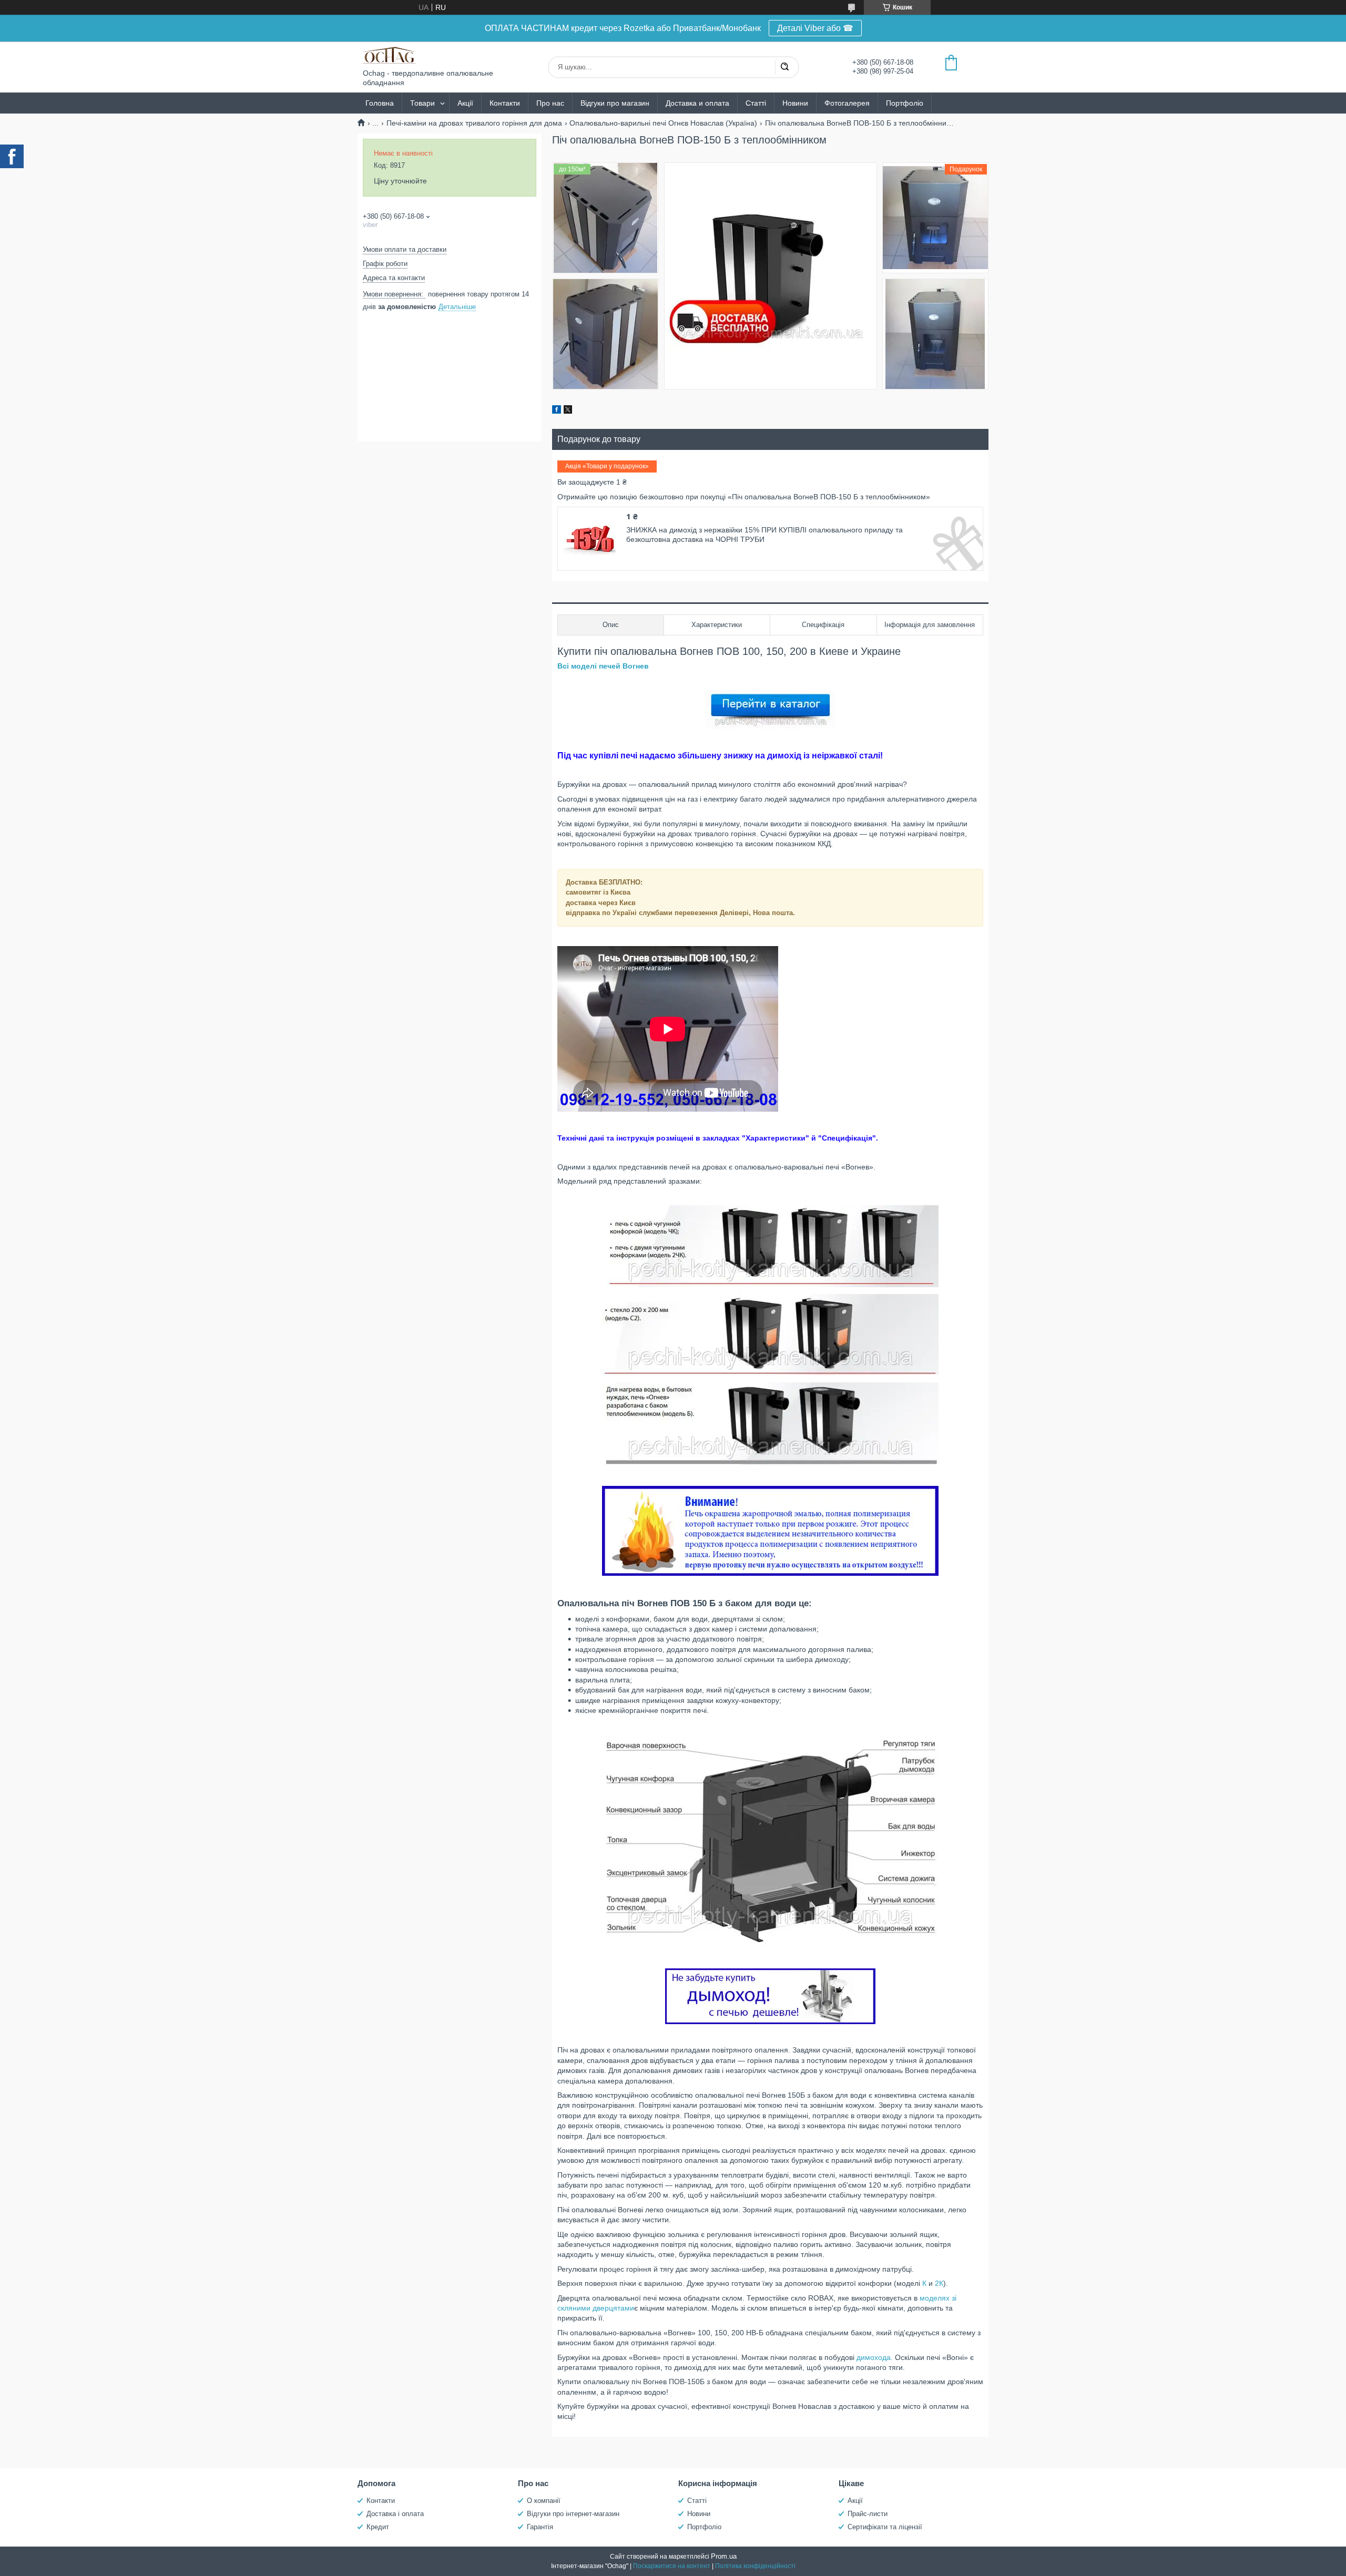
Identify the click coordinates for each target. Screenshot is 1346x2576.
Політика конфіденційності (755, 2566)
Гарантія (540, 2527)
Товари (422, 103)
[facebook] (557, 411)
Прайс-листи (868, 2514)
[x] (568, 411)
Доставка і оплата (395, 2514)
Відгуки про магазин (615, 103)
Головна (380, 103)
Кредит (378, 2527)
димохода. (875, 2357)
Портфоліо (905, 103)
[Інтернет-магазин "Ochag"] (389, 55)
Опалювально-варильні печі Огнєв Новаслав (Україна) (663, 123)
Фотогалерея (847, 103)
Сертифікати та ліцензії (885, 2527)
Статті (756, 103)
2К (939, 2283)
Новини (795, 103)
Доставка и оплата (697, 103)
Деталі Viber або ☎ (815, 28)
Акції (465, 103)
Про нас (550, 103)
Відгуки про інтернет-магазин (573, 2514)
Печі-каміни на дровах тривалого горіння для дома (474, 123)
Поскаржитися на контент (672, 2566)
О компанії (544, 2501)
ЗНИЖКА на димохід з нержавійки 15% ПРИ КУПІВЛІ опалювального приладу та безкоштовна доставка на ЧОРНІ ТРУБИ (764, 535)
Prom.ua (724, 2556)
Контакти (505, 103)
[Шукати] (784, 67)
